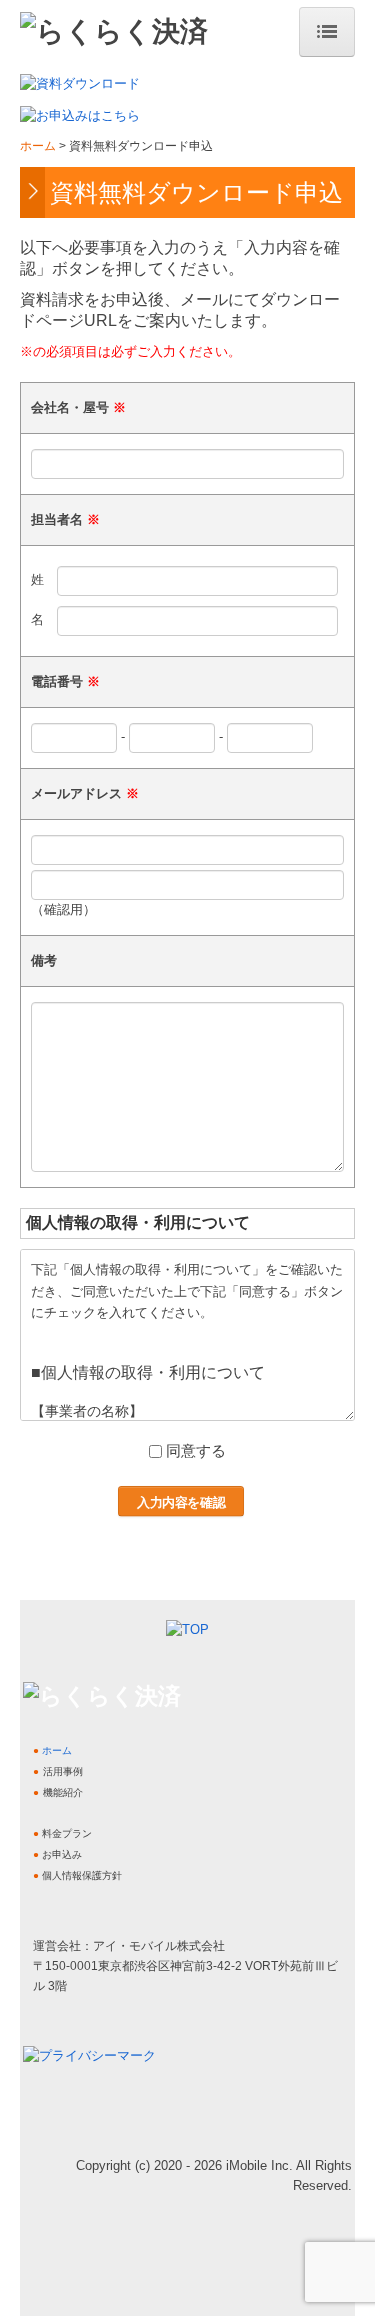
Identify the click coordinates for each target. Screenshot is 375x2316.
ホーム (57, 1750)
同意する (196, 1450)
